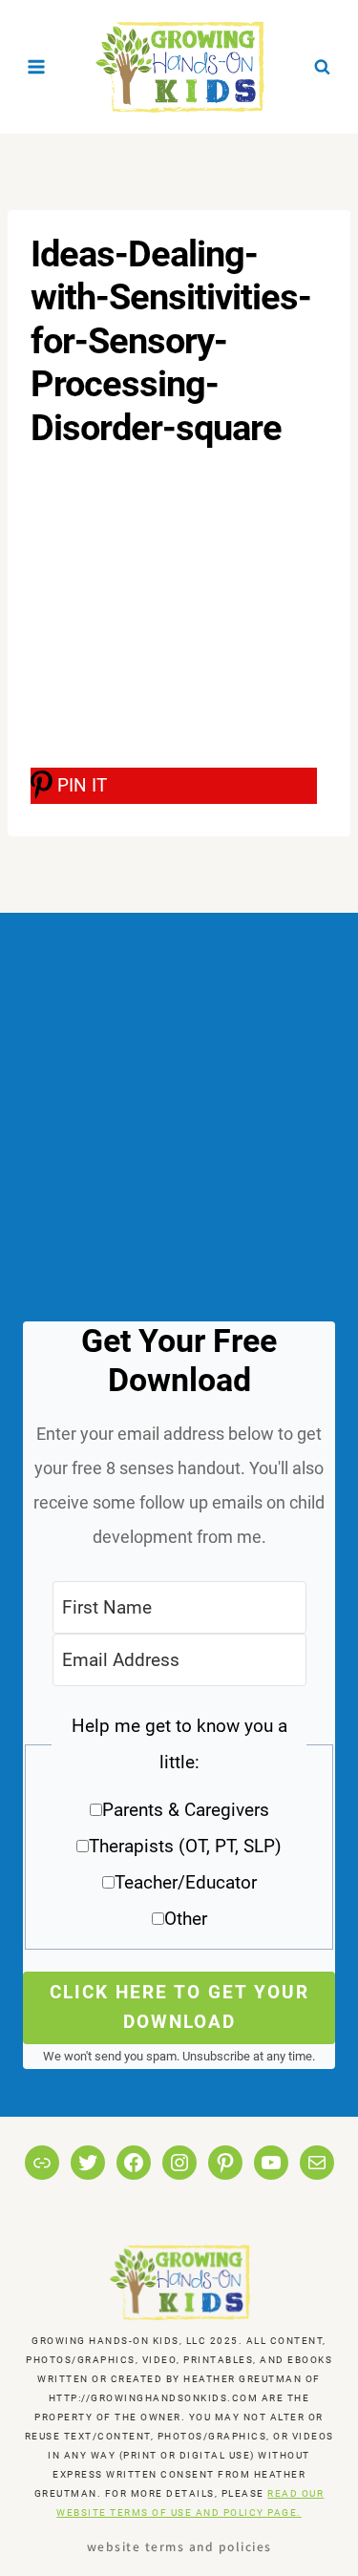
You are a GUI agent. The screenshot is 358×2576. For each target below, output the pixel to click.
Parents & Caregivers (186, 1810)
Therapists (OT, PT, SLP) (185, 1846)
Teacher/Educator (186, 1882)
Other (186, 1919)
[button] (179, 1829)
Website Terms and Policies (179, 2546)
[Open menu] (37, 66)
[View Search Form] (322, 67)
